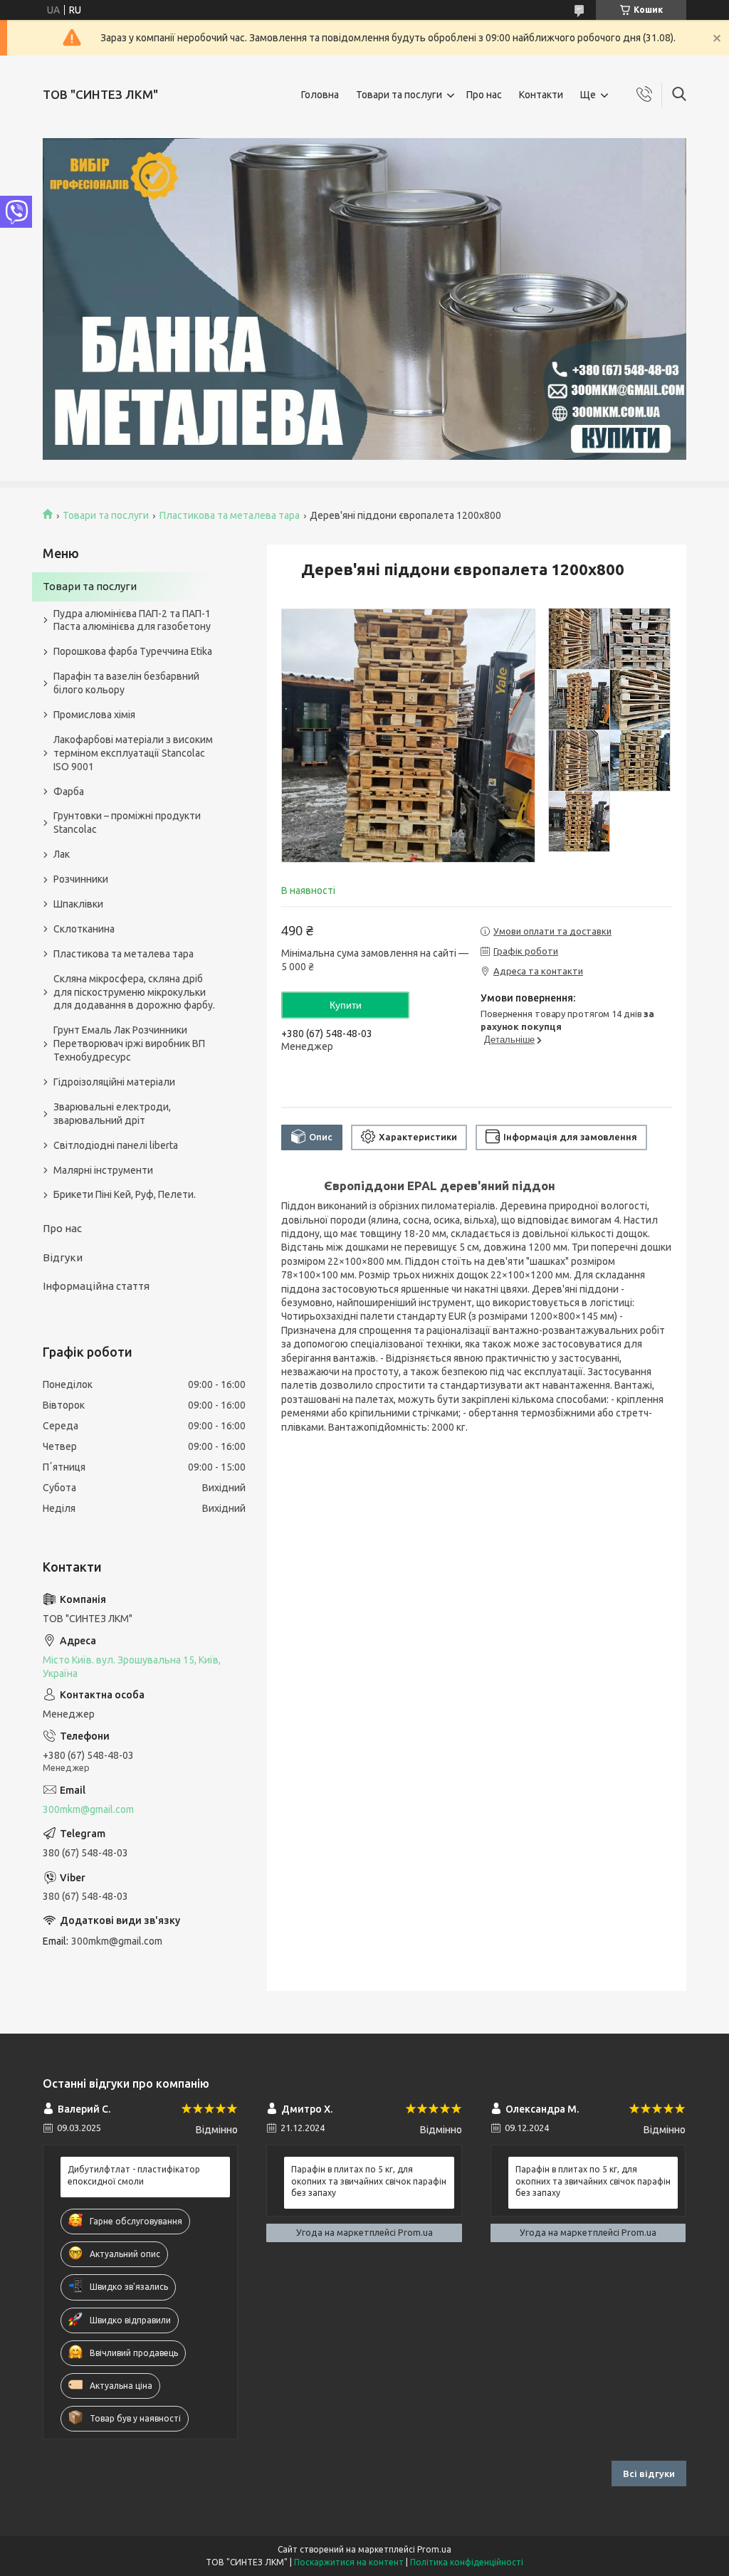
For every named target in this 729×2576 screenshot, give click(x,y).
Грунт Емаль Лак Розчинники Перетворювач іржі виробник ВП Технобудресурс (129, 1043)
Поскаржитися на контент (349, 2562)
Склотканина (84, 929)
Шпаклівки (78, 904)
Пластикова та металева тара (230, 515)
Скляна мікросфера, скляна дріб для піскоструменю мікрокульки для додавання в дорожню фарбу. (134, 992)
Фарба (69, 792)
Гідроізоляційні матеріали (114, 1082)
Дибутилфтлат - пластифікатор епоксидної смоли (134, 2175)
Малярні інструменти (103, 1170)
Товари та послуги (399, 95)
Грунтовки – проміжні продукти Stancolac (127, 822)
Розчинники (81, 879)
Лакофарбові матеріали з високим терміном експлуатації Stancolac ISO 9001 (133, 753)
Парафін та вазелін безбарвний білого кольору (126, 683)
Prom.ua (434, 2549)
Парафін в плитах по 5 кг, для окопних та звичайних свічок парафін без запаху (369, 2181)
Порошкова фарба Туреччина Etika (133, 651)
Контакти (541, 95)
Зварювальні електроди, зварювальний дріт (112, 1114)
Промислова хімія (94, 715)
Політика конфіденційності (467, 2562)
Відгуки (63, 1257)
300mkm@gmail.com (88, 1809)
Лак (62, 854)
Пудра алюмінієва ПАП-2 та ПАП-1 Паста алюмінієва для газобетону (132, 620)
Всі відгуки (649, 2474)
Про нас (484, 95)
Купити (346, 1005)
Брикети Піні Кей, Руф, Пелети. (125, 1194)
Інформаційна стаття (96, 1286)
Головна (320, 95)
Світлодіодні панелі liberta (116, 1145)
